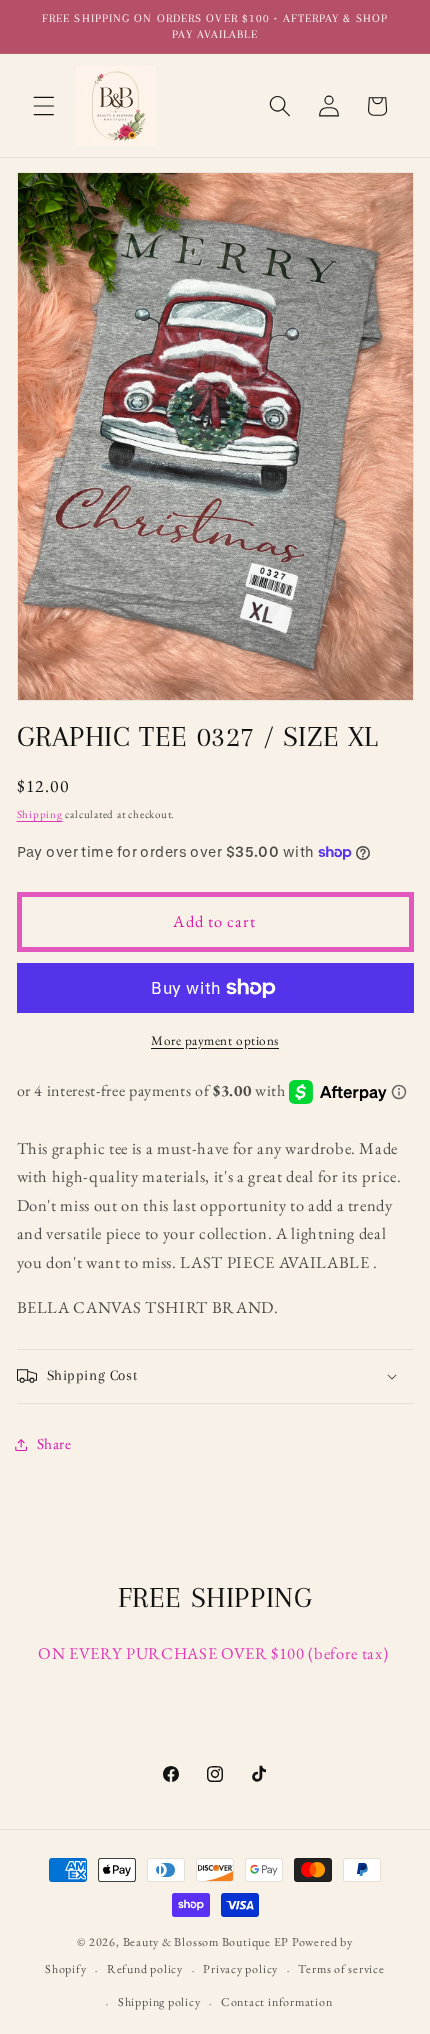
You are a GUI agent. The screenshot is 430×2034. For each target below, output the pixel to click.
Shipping (40, 814)
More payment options (215, 1040)
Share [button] (54, 1443)
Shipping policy (159, 2002)
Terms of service (341, 1969)
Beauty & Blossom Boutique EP (206, 1942)
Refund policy (145, 1969)
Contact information (277, 2002)
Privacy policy (240, 1969)
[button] (44, 106)
